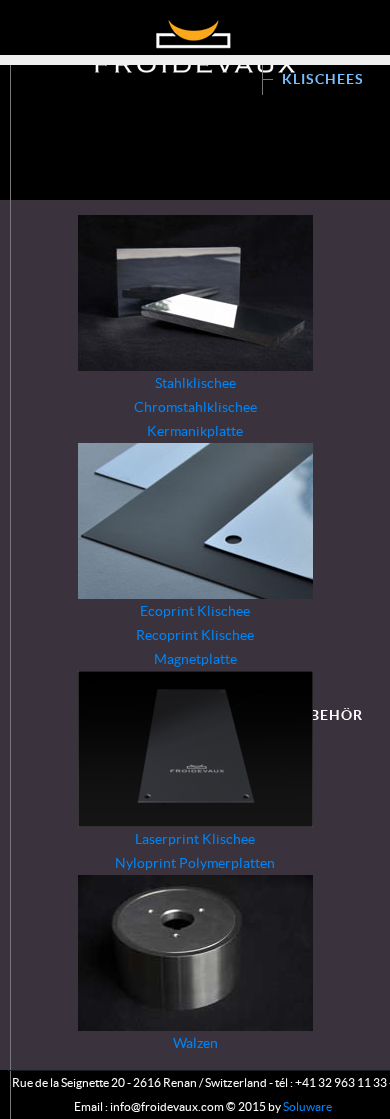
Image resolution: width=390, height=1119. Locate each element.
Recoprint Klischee (195, 635)
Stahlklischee (195, 383)
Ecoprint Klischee (195, 611)
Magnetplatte (195, 659)
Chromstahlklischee (195, 407)
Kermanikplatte (195, 431)
